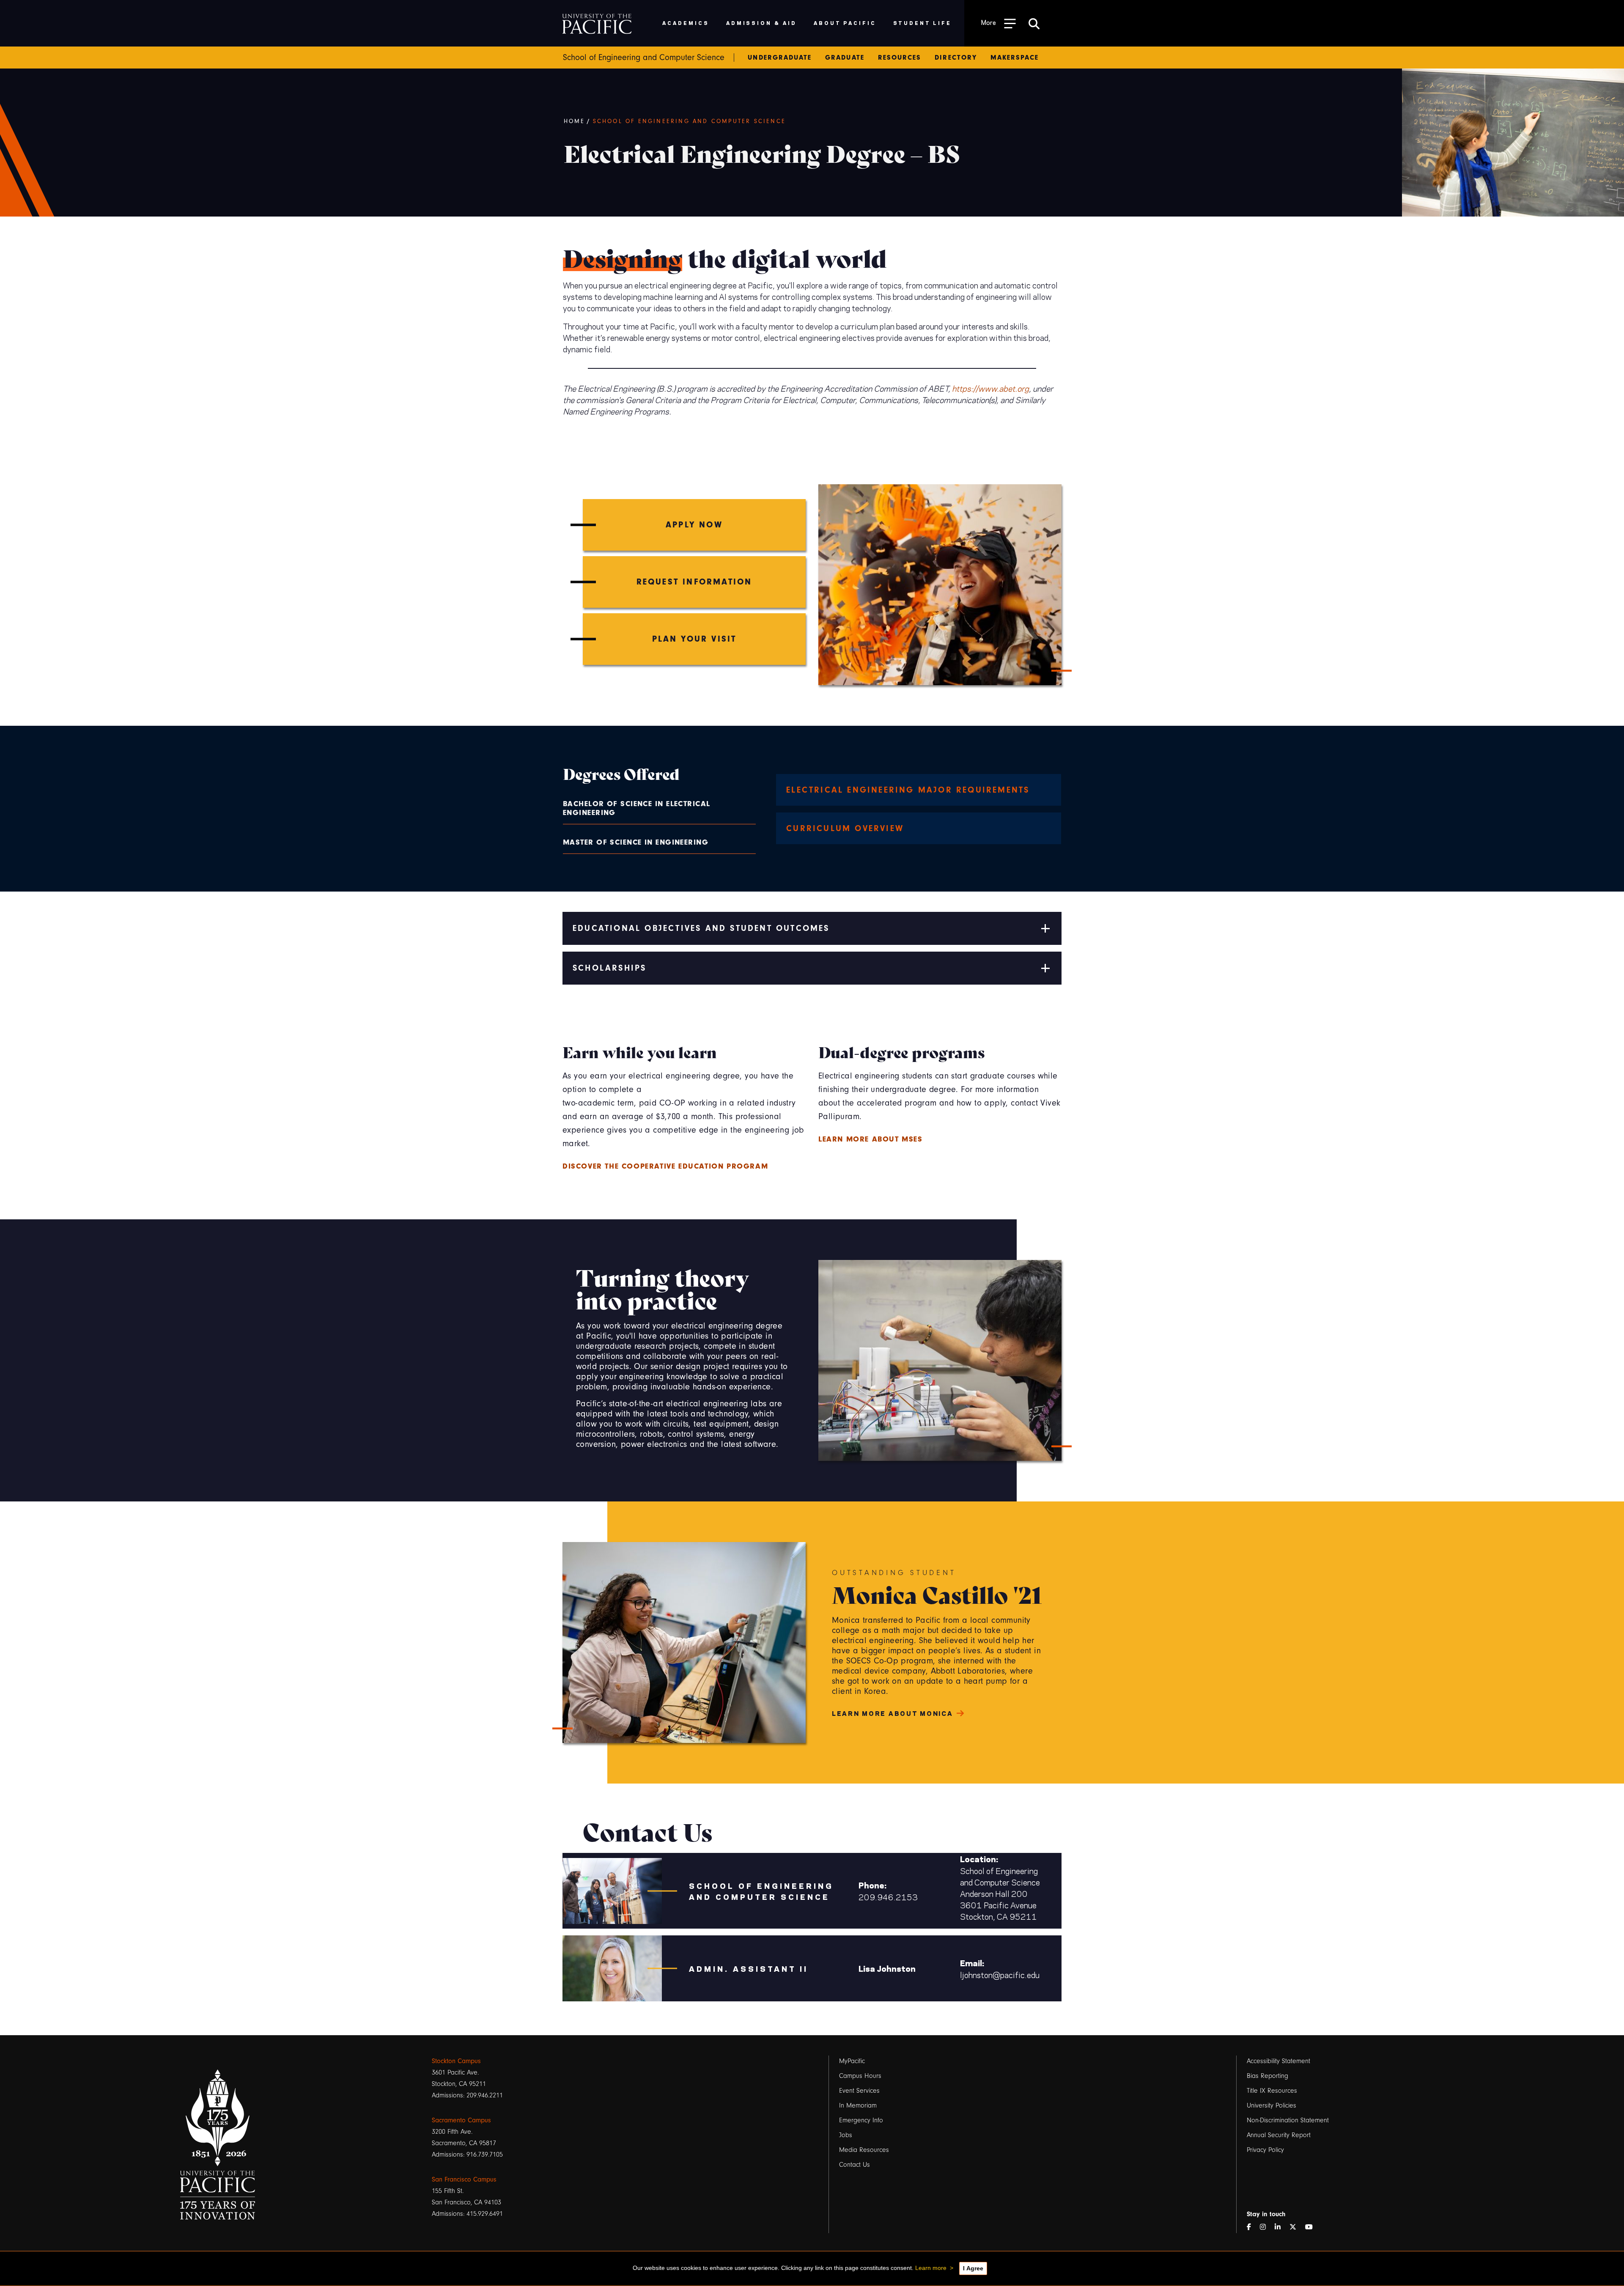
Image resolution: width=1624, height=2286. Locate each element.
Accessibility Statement (1278, 2061)
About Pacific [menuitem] (845, 23)
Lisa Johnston (887, 1968)
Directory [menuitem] (956, 58)
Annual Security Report (1279, 2135)
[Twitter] (1296, 2227)
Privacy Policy (1265, 2150)
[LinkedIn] (1281, 2227)
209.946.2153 (888, 1897)
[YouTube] (1312, 2227)
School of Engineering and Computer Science (689, 121)
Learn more (931, 2268)
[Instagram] (1266, 2227)
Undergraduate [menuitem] (780, 58)
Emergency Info (861, 2120)
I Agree (973, 2268)
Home (575, 121)
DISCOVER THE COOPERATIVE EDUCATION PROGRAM (665, 1166)
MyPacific (852, 2061)
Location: (979, 1859)
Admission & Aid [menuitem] (761, 23)
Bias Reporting (1267, 2076)
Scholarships (609, 968)
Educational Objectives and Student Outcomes (701, 928)
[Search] (1034, 23)
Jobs (846, 2135)
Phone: (872, 1885)
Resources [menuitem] (900, 58)
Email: (972, 1963)
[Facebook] (1252, 2227)
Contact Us (855, 2165)
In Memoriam (858, 2105)
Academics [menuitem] (686, 23)
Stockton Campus (456, 2061)
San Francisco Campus (464, 2179)
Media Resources (864, 2150)
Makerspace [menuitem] (1015, 58)
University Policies (1271, 2105)
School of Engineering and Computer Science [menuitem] (644, 58)
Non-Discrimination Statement (1288, 2120)
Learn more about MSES (871, 1139)
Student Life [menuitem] (923, 23)
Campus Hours (860, 2076)
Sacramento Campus (461, 2120)
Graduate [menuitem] (845, 58)
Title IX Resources (1272, 2091)
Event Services (859, 2091)
